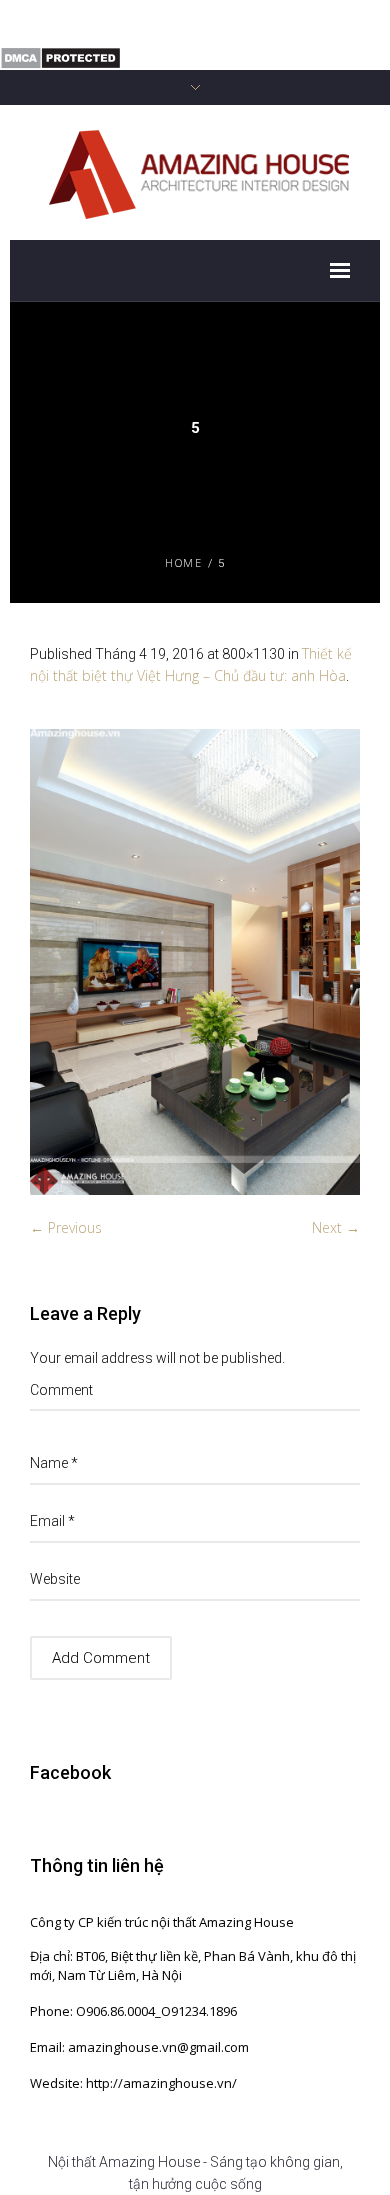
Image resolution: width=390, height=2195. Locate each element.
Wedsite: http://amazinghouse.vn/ (133, 2083)
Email (52, 1521)
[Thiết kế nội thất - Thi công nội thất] (195, 171)
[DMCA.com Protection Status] (60, 56)
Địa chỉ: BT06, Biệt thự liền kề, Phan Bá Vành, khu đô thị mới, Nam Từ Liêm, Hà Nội (193, 1965)
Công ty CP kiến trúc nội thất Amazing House (162, 1922)
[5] (195, 962)
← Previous (66, 1227)
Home (183, 562)
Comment (61, 1390)
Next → (336, 1227)
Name (54, 1463)
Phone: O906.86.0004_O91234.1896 (133, 2011)
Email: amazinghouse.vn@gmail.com (139, 2047)
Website (55, 1579)
